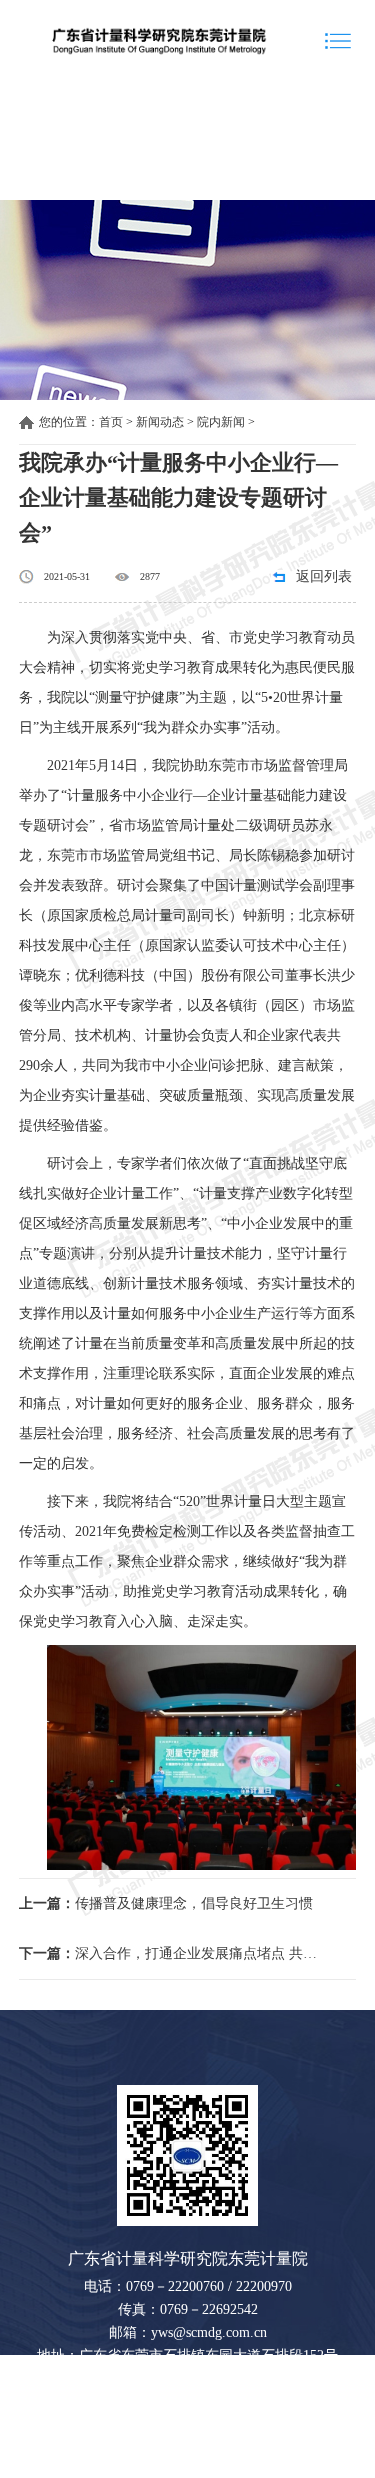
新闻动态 (160, 422)
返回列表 (324, 576)
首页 (111, 422)
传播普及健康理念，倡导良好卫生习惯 (166, 1903)
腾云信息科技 (287, 2466)
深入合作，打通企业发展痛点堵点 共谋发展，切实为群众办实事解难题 (171, 1953)
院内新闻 (221, 422)
